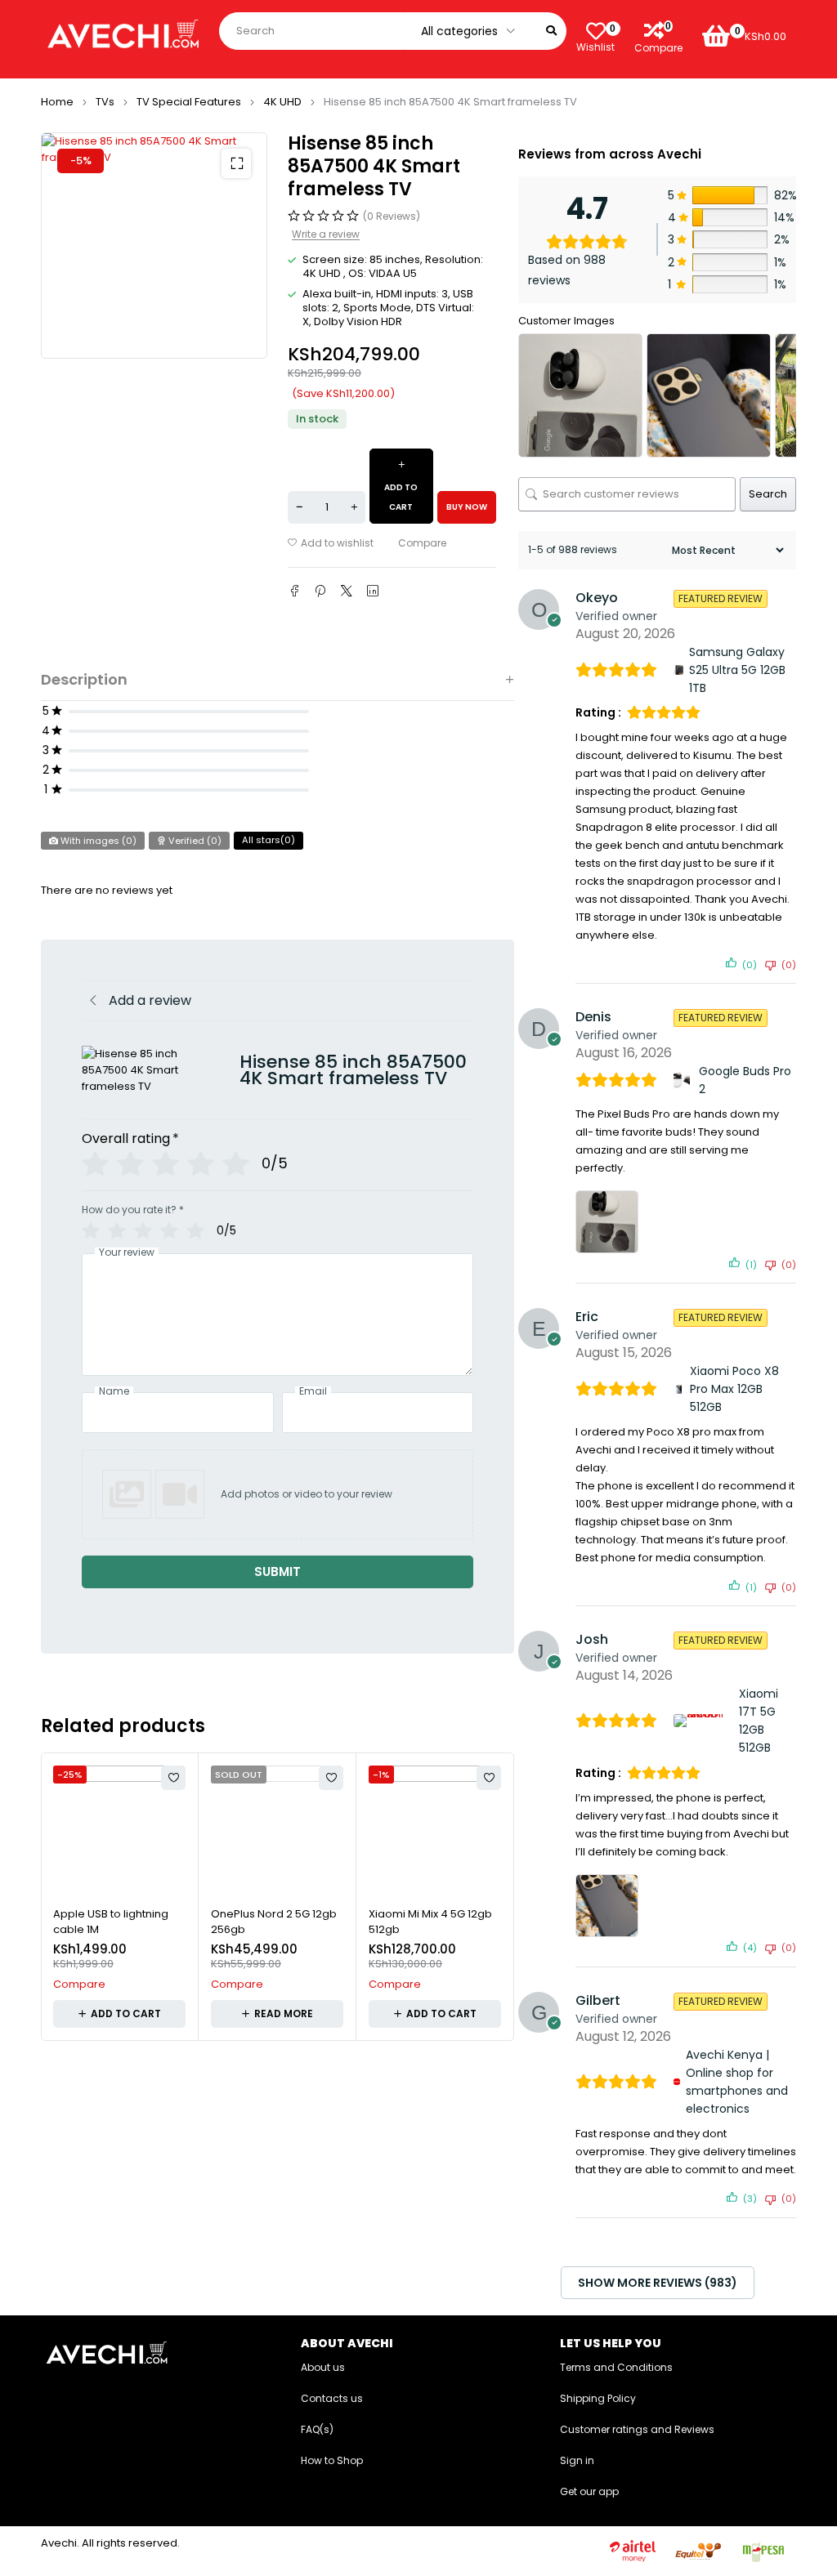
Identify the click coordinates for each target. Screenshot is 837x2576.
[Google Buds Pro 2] (683, 1080)
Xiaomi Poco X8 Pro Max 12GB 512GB (734, 1389)
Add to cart (401, 497)
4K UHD (282, 102)
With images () (97, 841)
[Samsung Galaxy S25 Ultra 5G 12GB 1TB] (678, 670)
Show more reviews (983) (658, 2283)
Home (57, 102)
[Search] (551, 31)
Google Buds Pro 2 (745, 1080)
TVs (105, 102)
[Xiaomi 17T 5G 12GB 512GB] (703, 1721)
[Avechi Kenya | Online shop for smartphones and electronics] (677, 2082)
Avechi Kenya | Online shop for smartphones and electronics (737, 2082)
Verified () (194, 841)
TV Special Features (189, 102)
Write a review (326, 234)
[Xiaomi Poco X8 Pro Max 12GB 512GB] (679, 1389)
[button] (236, 163)
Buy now (467, 507)
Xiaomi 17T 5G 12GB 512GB (759, 1721)
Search (768, 494)
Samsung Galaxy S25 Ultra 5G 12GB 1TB (737, 670)
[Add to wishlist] (331, 543)
